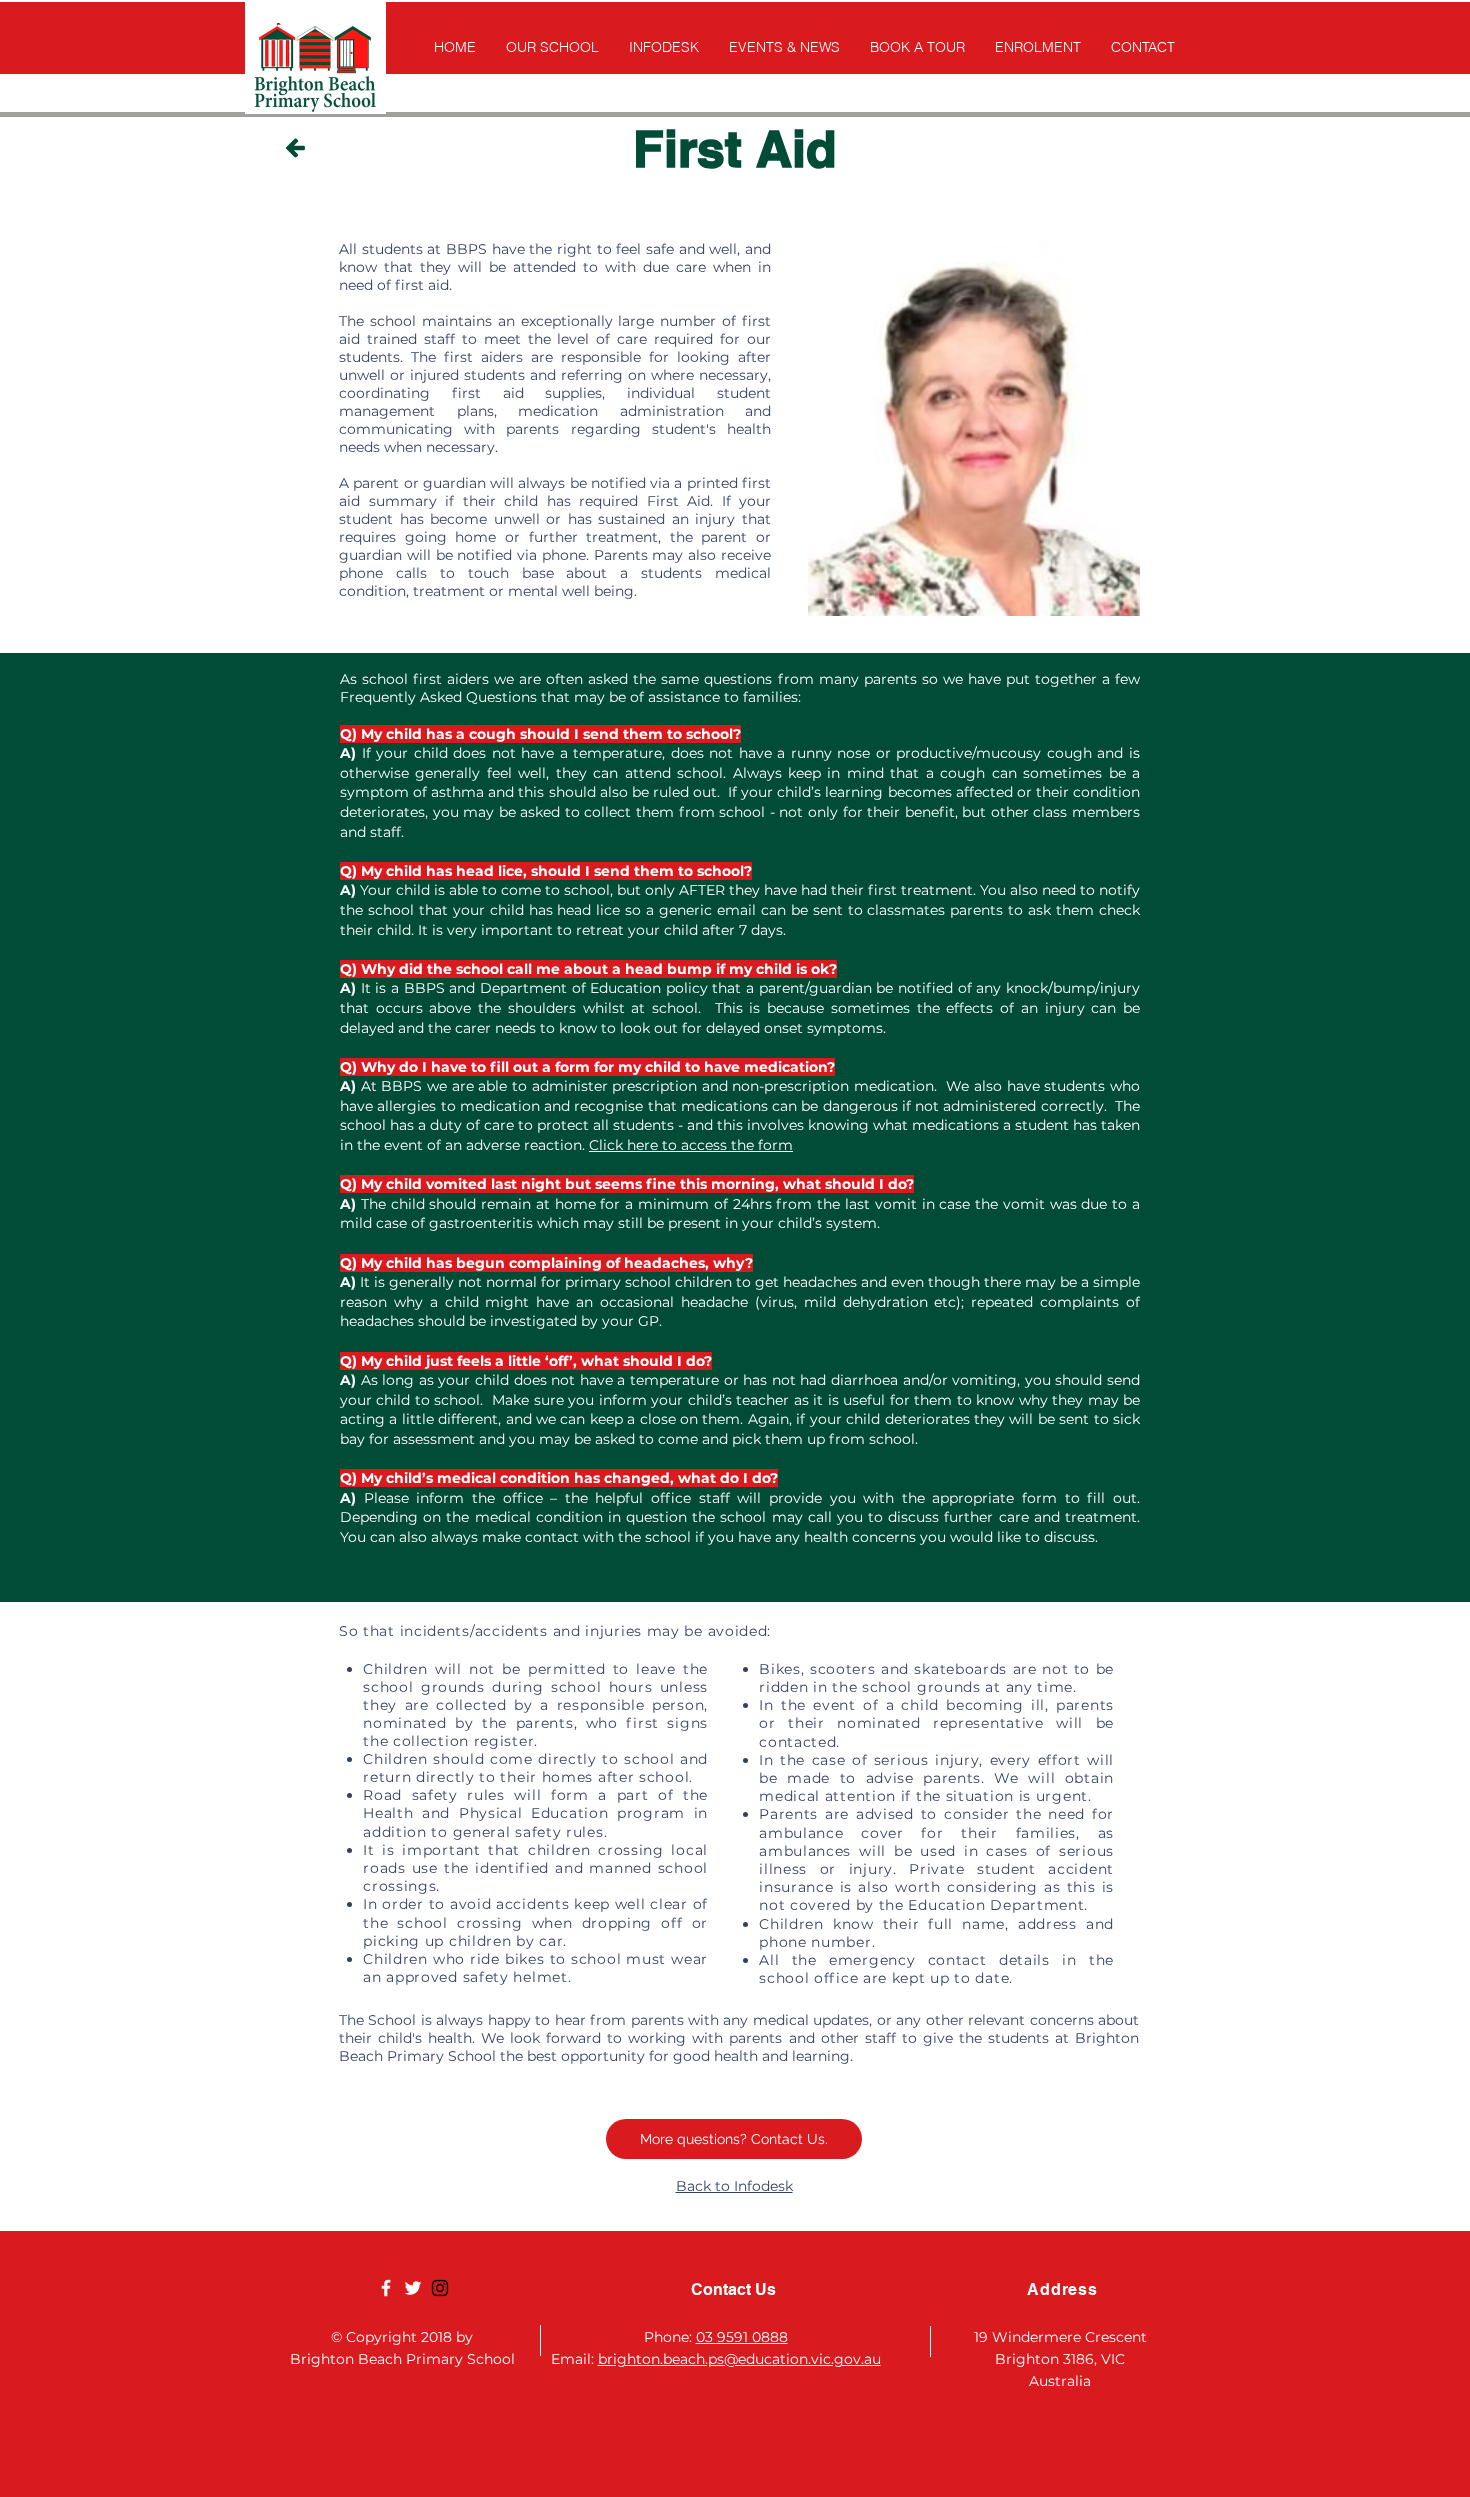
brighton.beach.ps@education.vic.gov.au (739, 2359)
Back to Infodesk (734, 2186)
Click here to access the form (691, 1145)
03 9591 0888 (742, 2337)
